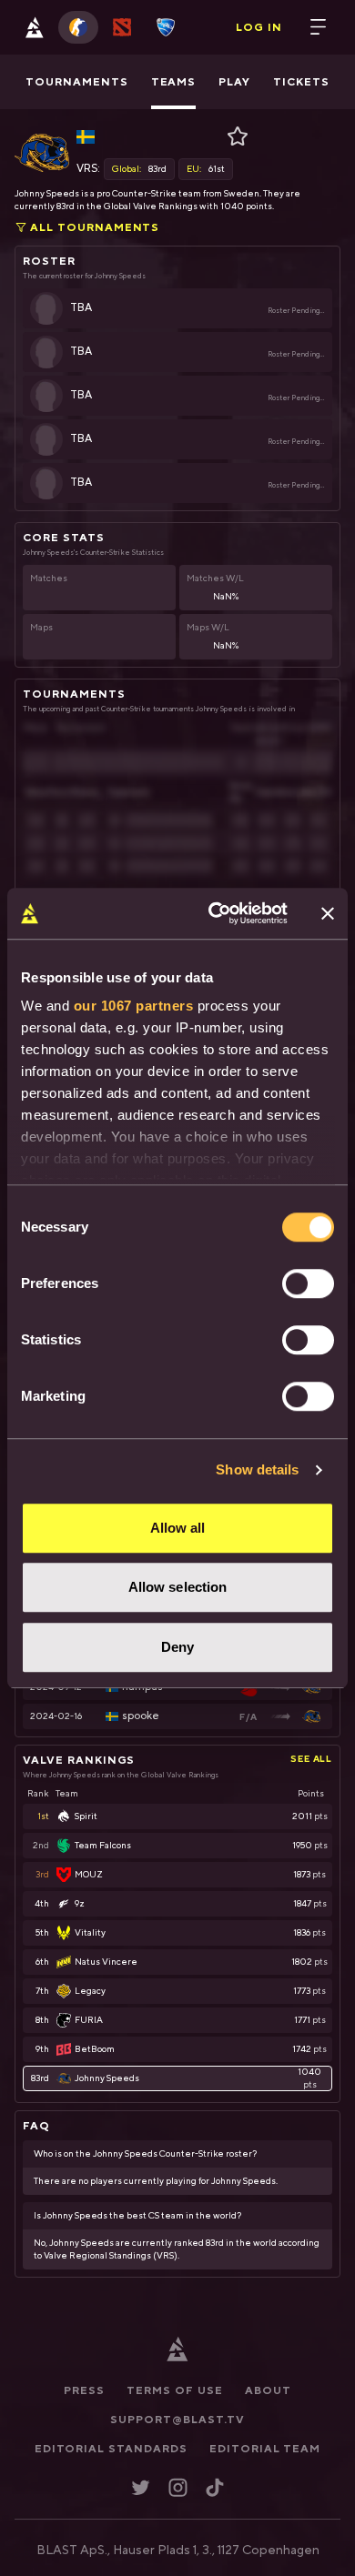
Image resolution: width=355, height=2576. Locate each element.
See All (311, 1758)
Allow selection (178, 1587)
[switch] (308, 1283)
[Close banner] (328, 913)
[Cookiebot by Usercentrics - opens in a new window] (215, 913)
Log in (259, 27)
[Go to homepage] (35, 27)
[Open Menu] (319, 27)
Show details (257, 1469)
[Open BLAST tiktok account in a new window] (215, 2487)
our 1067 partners (134, 1006)
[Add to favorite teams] (239, 136)
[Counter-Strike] (78, 27)
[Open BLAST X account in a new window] (141, 2487)
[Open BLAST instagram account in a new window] (178, 2487)
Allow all (178, 1528)
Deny (177, 1647)
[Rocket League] (166, 27)
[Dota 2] (122, 27)
